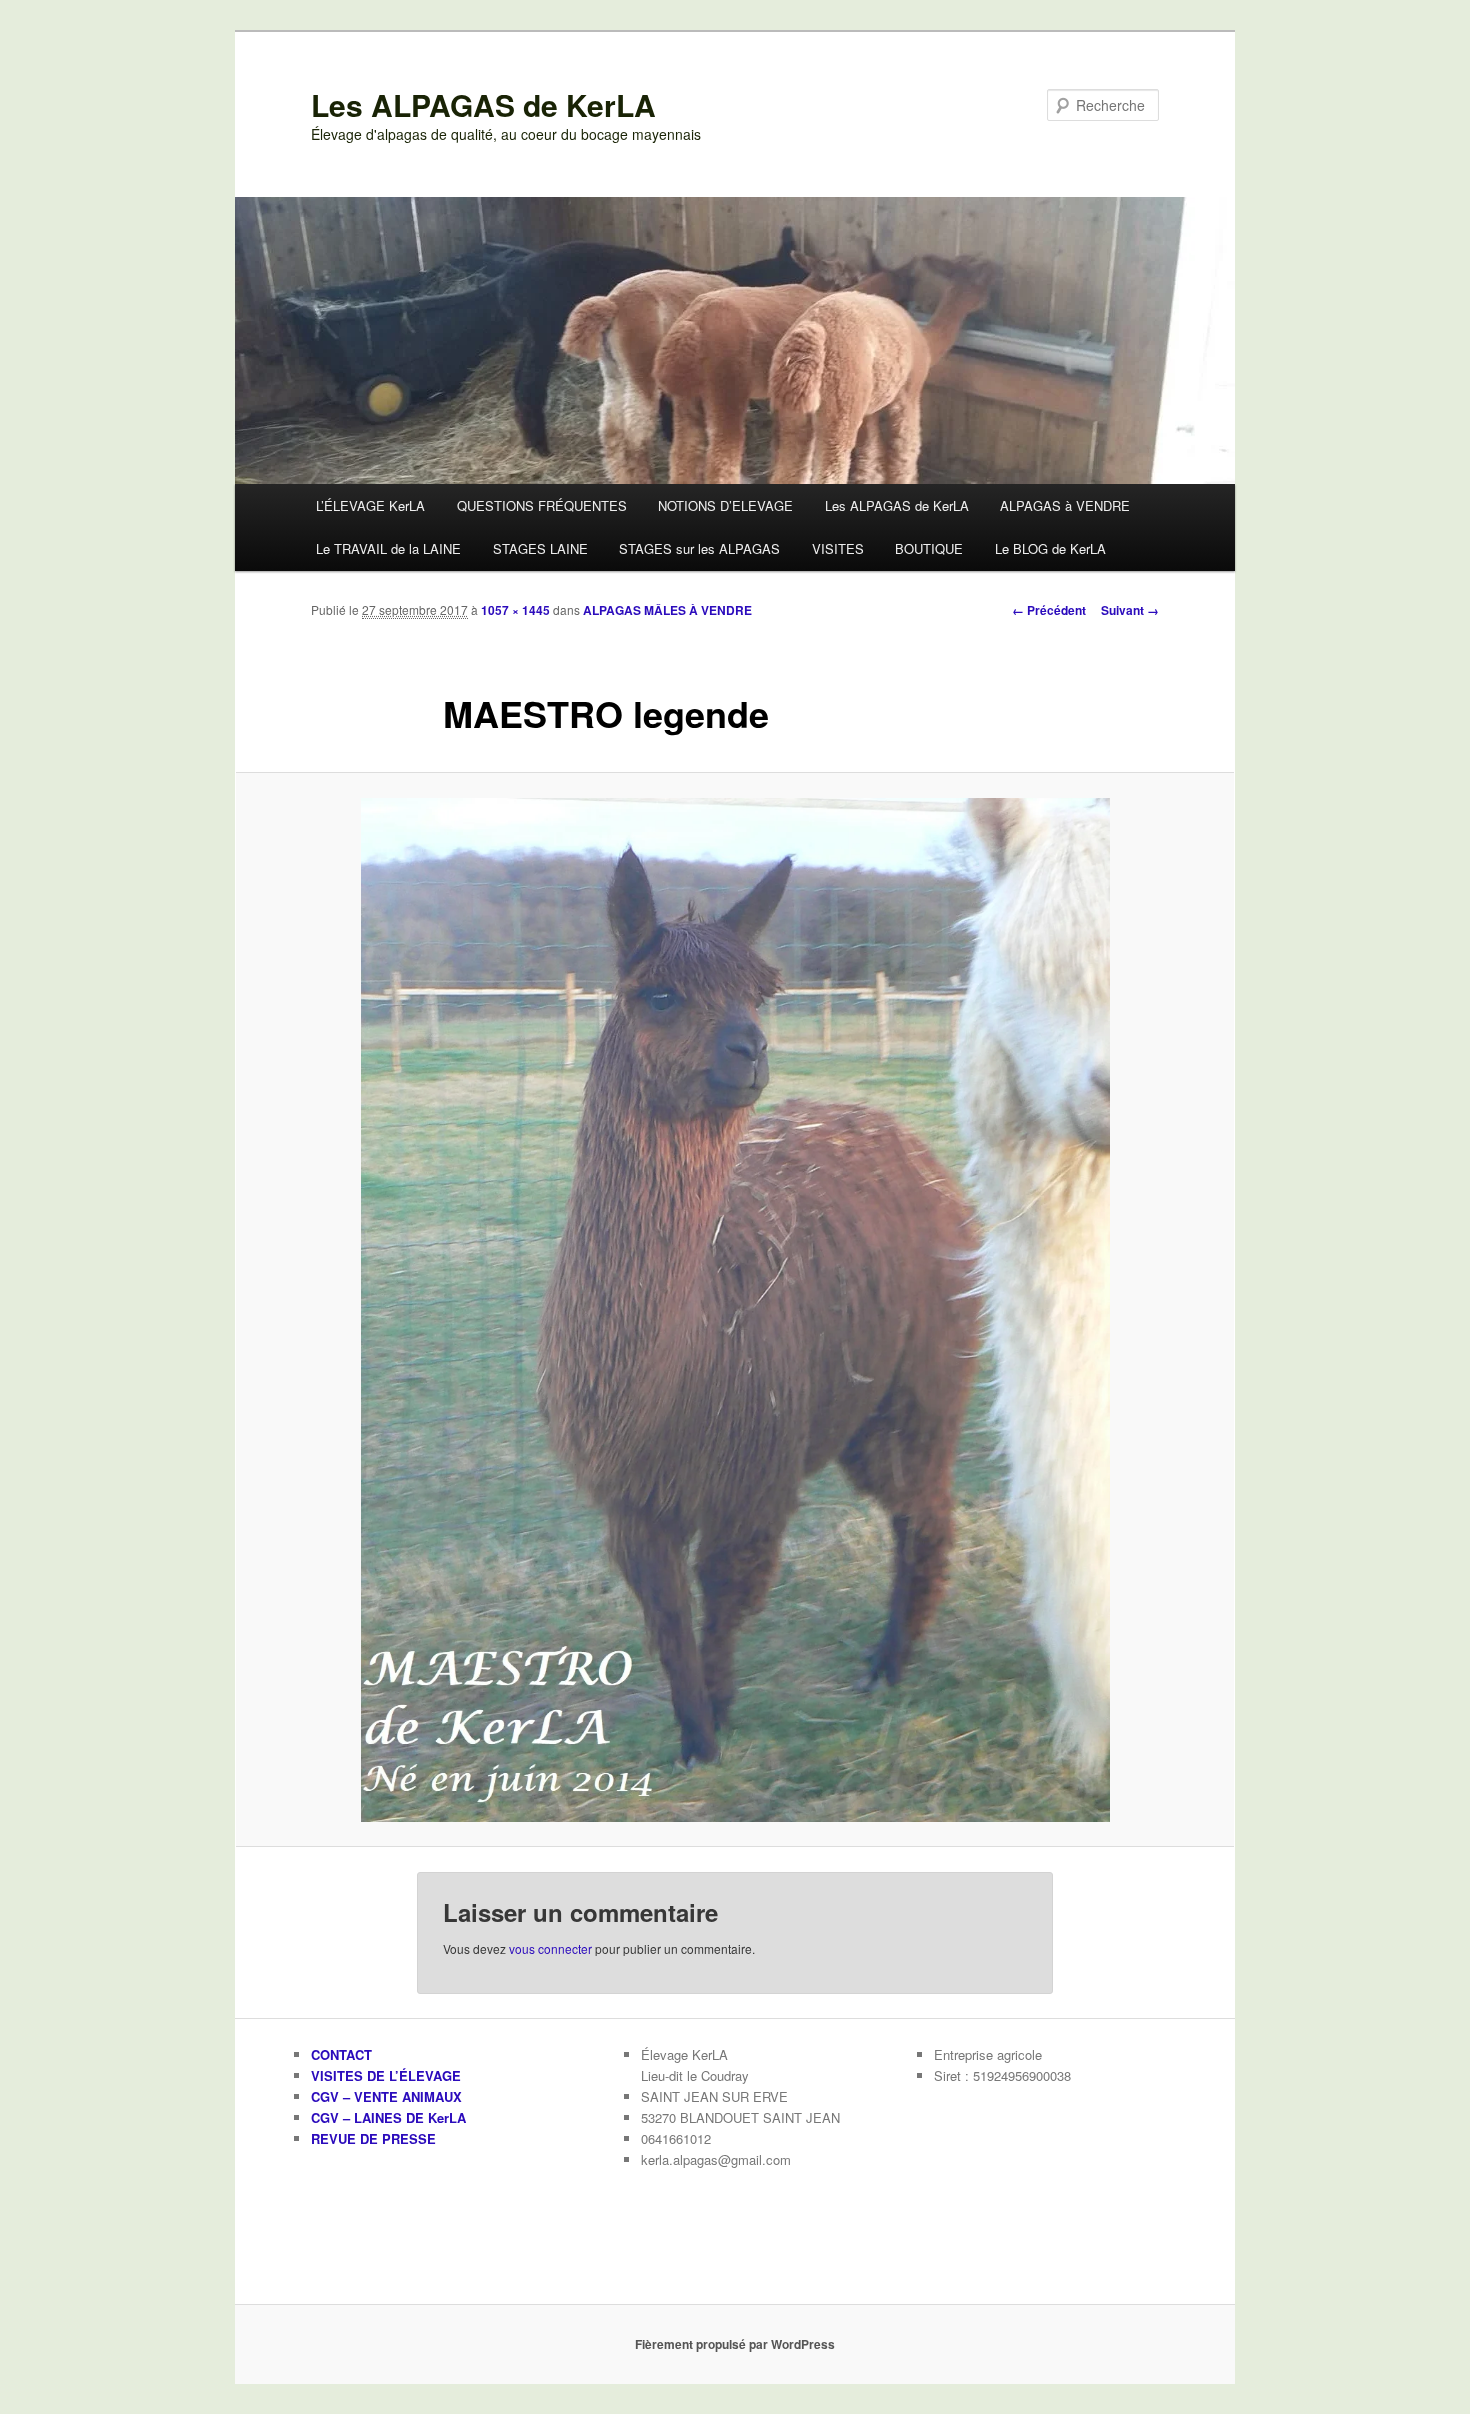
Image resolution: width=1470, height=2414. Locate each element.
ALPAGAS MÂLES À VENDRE (667, 610)
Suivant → (1130, 610)
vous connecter (550, 1948)
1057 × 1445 (515, 610)
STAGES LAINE (540, 548)
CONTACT (341, 2054)
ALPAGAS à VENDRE (1065, 505)
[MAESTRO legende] (735, 1310)
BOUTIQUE (929, 548)
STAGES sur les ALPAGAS (699, 548)
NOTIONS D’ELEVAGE (725, 505)
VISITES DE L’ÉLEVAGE (386, 2075)
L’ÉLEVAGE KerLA (370, 505)
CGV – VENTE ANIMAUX (386, 2096)
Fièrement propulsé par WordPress (735, 2344)
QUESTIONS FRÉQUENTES (542, 505)
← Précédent (1049, 610)
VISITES (838, 548)
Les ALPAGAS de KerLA (483, 104)
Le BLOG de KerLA (1050, 548)
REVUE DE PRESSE (373, 2138)
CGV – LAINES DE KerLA (388, 2117)
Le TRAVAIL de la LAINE (388, 548)
